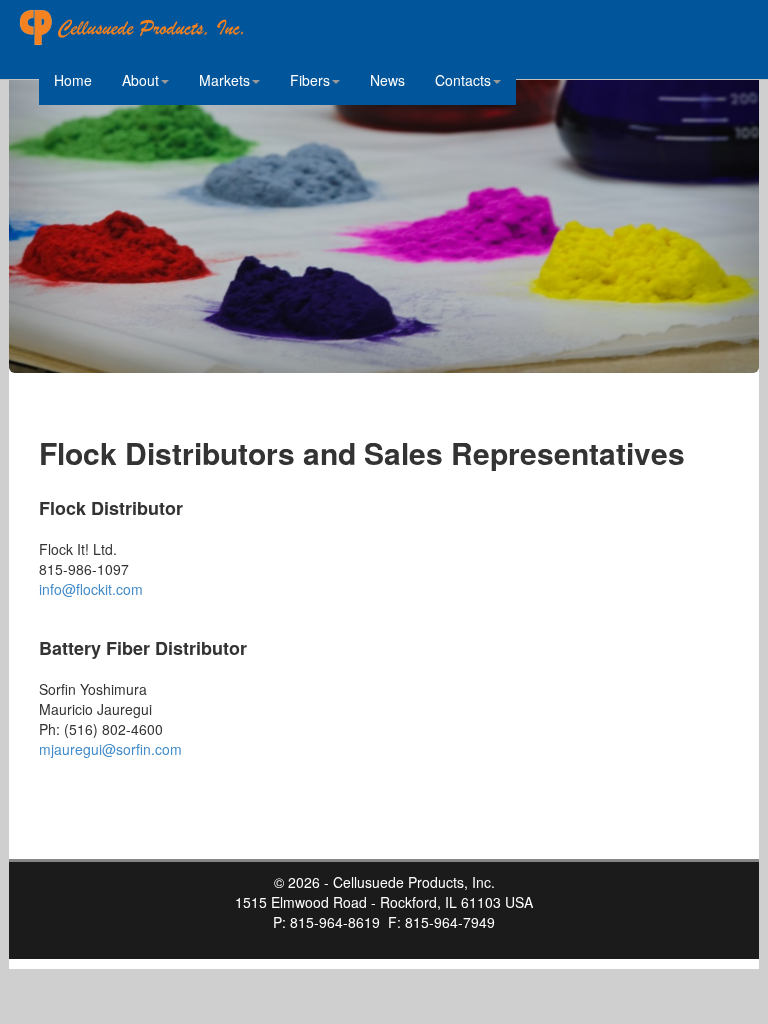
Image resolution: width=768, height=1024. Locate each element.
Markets (224, 80)
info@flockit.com (91, 589)
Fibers (310, 80)
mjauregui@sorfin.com (110, 749)
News (387, 80)
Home (73, 80)
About (140, 80)
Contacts (463, 80)
